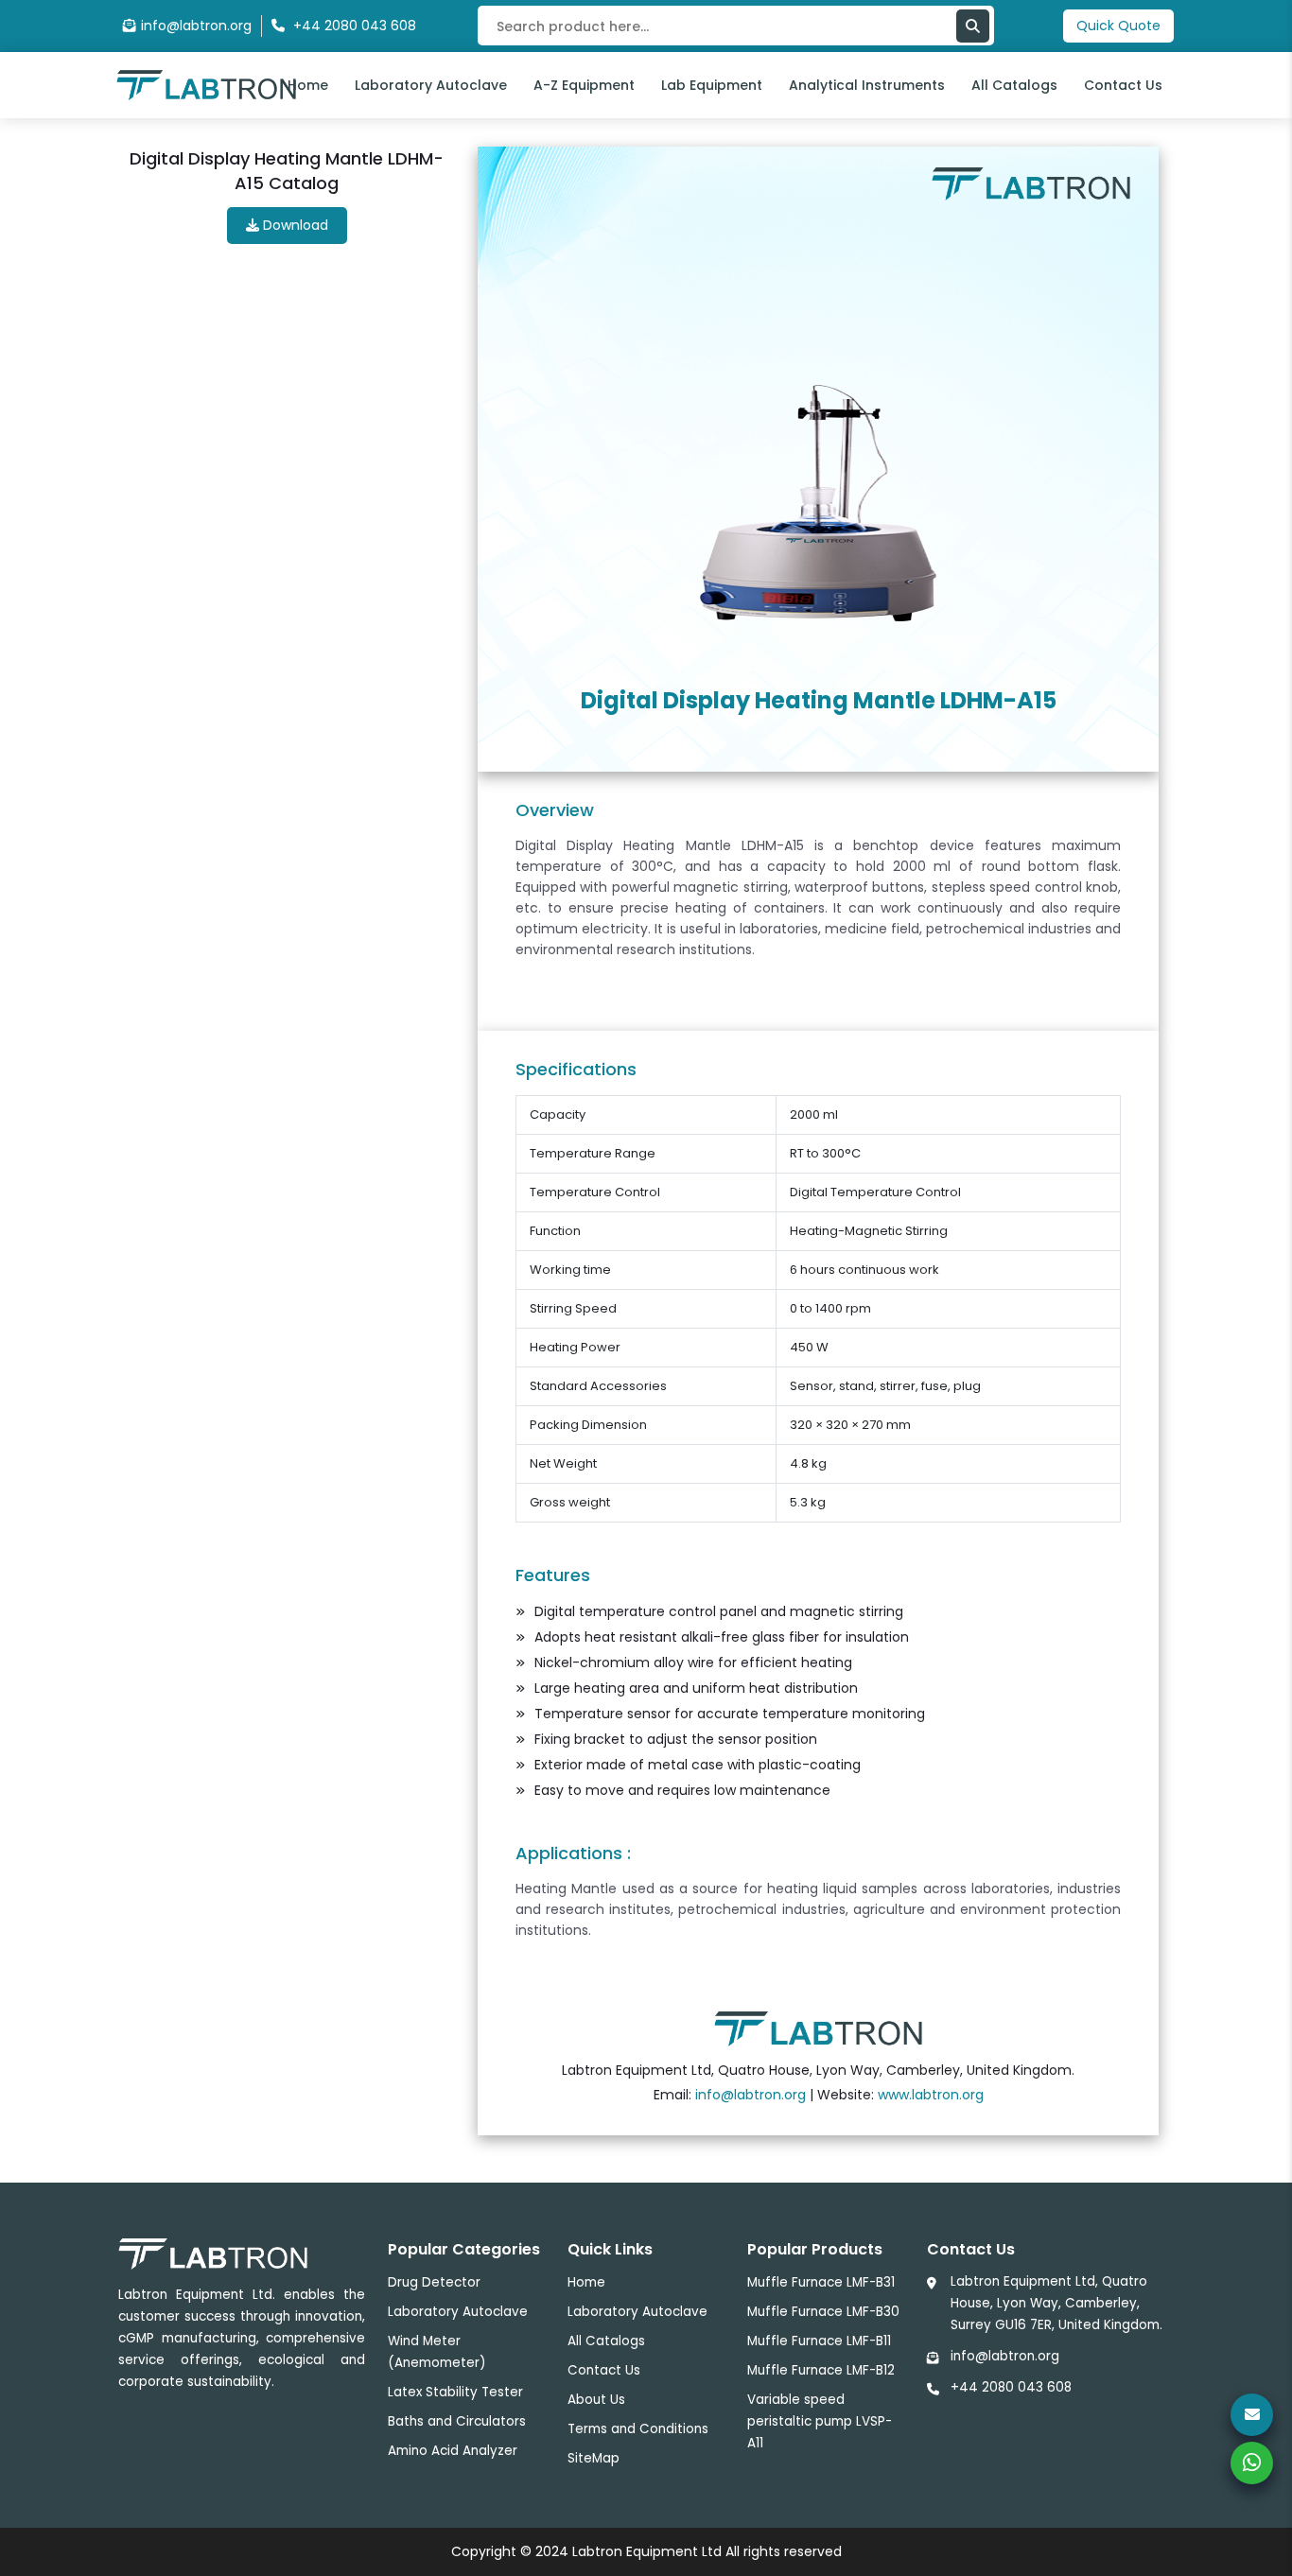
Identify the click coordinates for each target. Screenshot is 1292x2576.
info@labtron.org (196, 26)
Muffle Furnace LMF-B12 (821, 2370)
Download (294, 225)
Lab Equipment (712, 85)
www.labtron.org (931, 2095)
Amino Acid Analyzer (453, 2451)
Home (308, 85)
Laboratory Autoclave (431, 85)
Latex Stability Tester (455, 2392)
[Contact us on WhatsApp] (1252, 2463)
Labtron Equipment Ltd (647, 2551)
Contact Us (1123, 85)
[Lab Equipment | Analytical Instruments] (818, 2028)
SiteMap (594, 2458)
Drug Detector (434, 2282)
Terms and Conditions (638, 2429)
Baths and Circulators (457, 2421)
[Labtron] (206, 84)
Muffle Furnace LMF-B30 (823, 2312)
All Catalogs (1014, 85)
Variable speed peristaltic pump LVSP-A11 (820, 2421)
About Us (596, 2400)
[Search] (973, 26)
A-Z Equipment (584, 85)
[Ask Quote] (1252, 2415)
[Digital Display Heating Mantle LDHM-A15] (818, 502)
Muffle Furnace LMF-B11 (819, 2341)
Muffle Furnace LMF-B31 (821, 2282)
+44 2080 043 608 (1011, 2387)
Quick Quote (1118, 26)
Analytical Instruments (867, 85)
